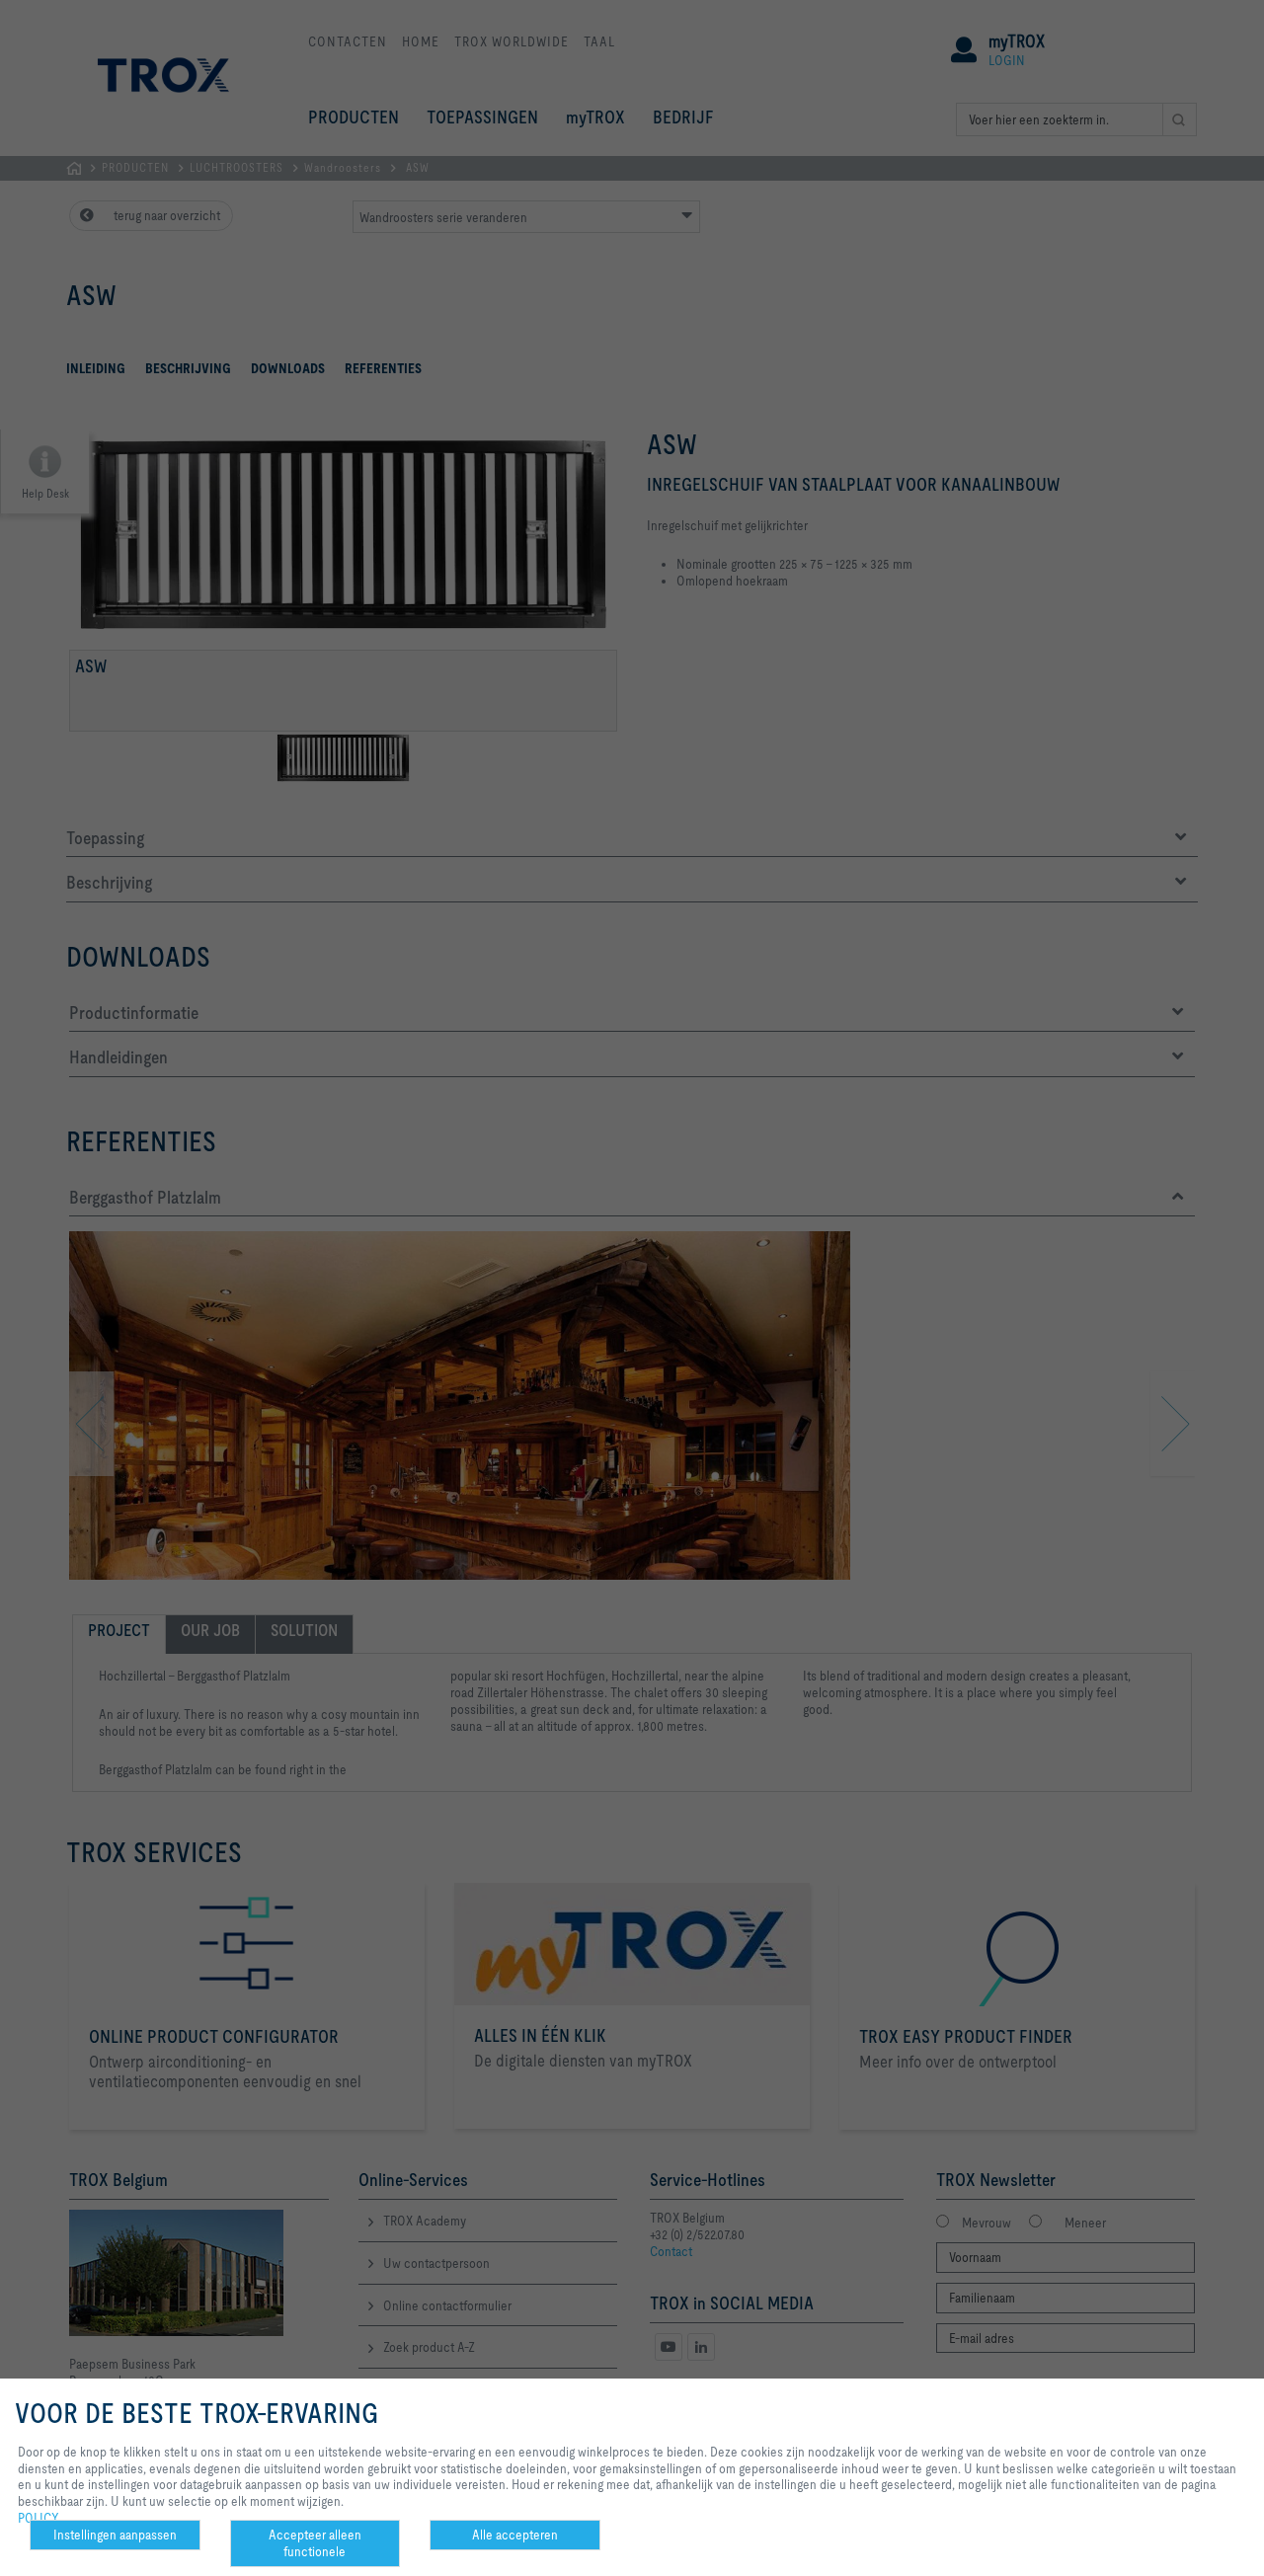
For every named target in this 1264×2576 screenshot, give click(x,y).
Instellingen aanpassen (115, 2535)
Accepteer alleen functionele (315, 2543)
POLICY (39, 2518)
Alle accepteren (515, 2535)
